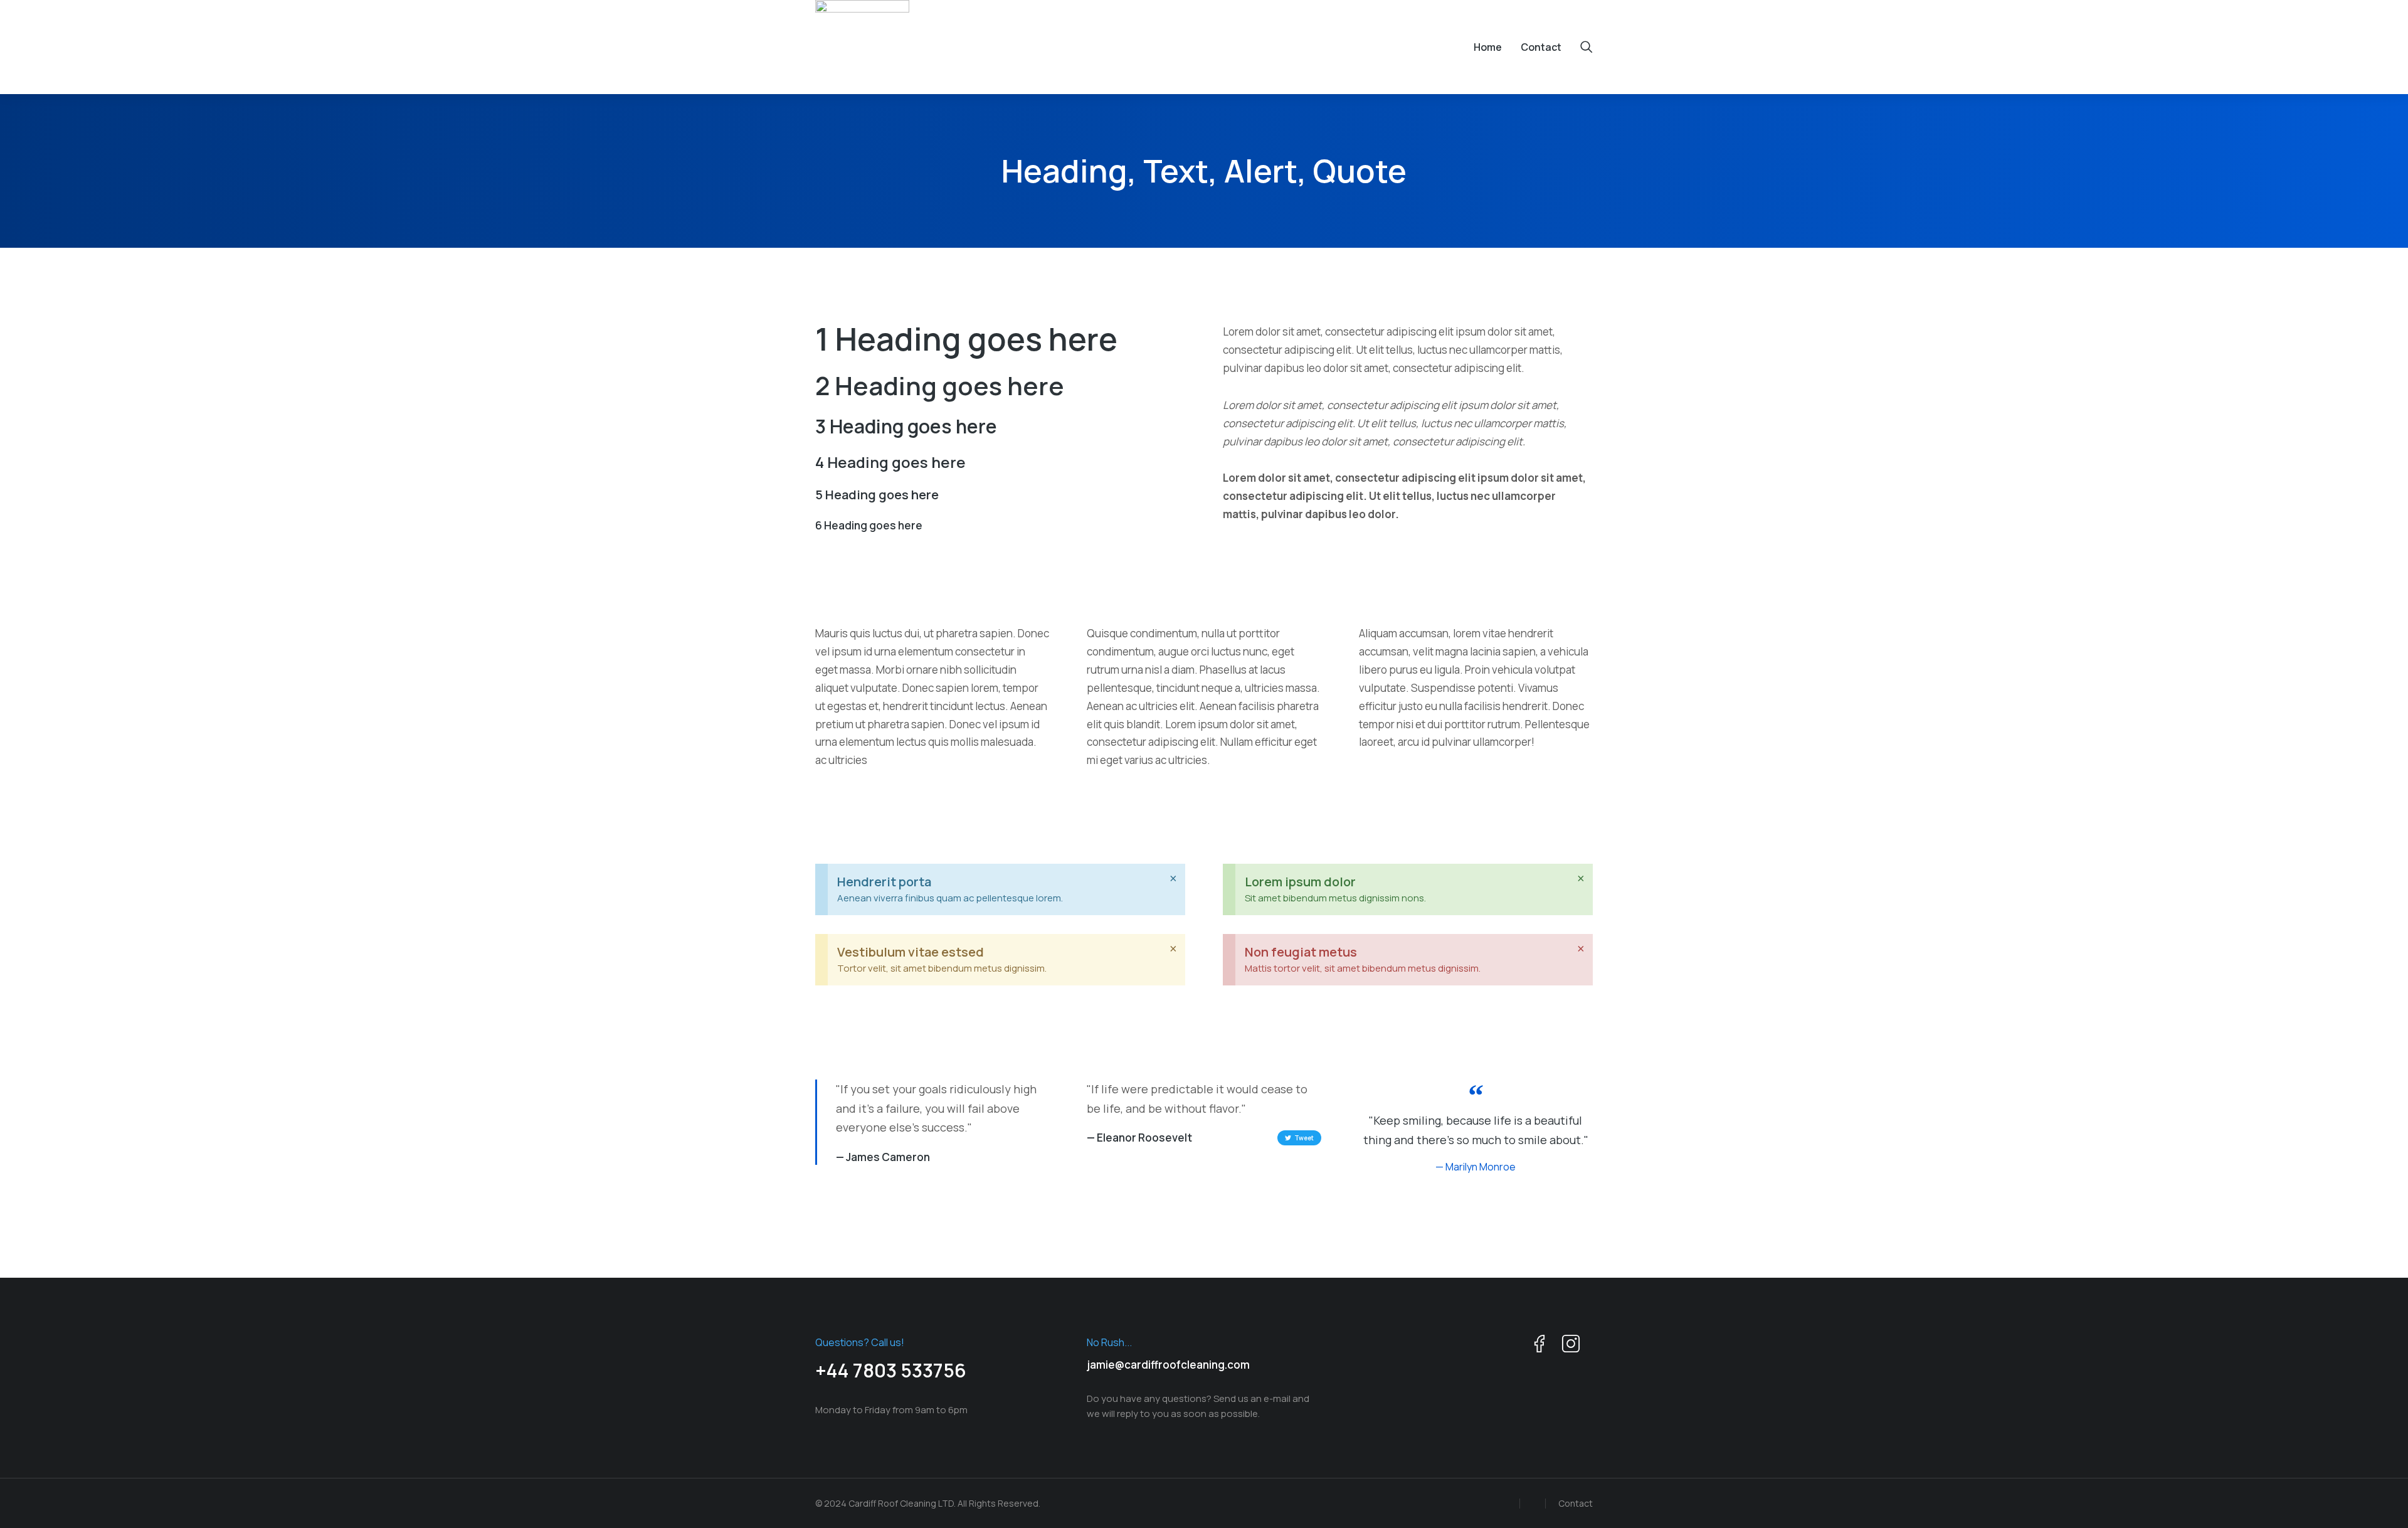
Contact (1576, 1503)
